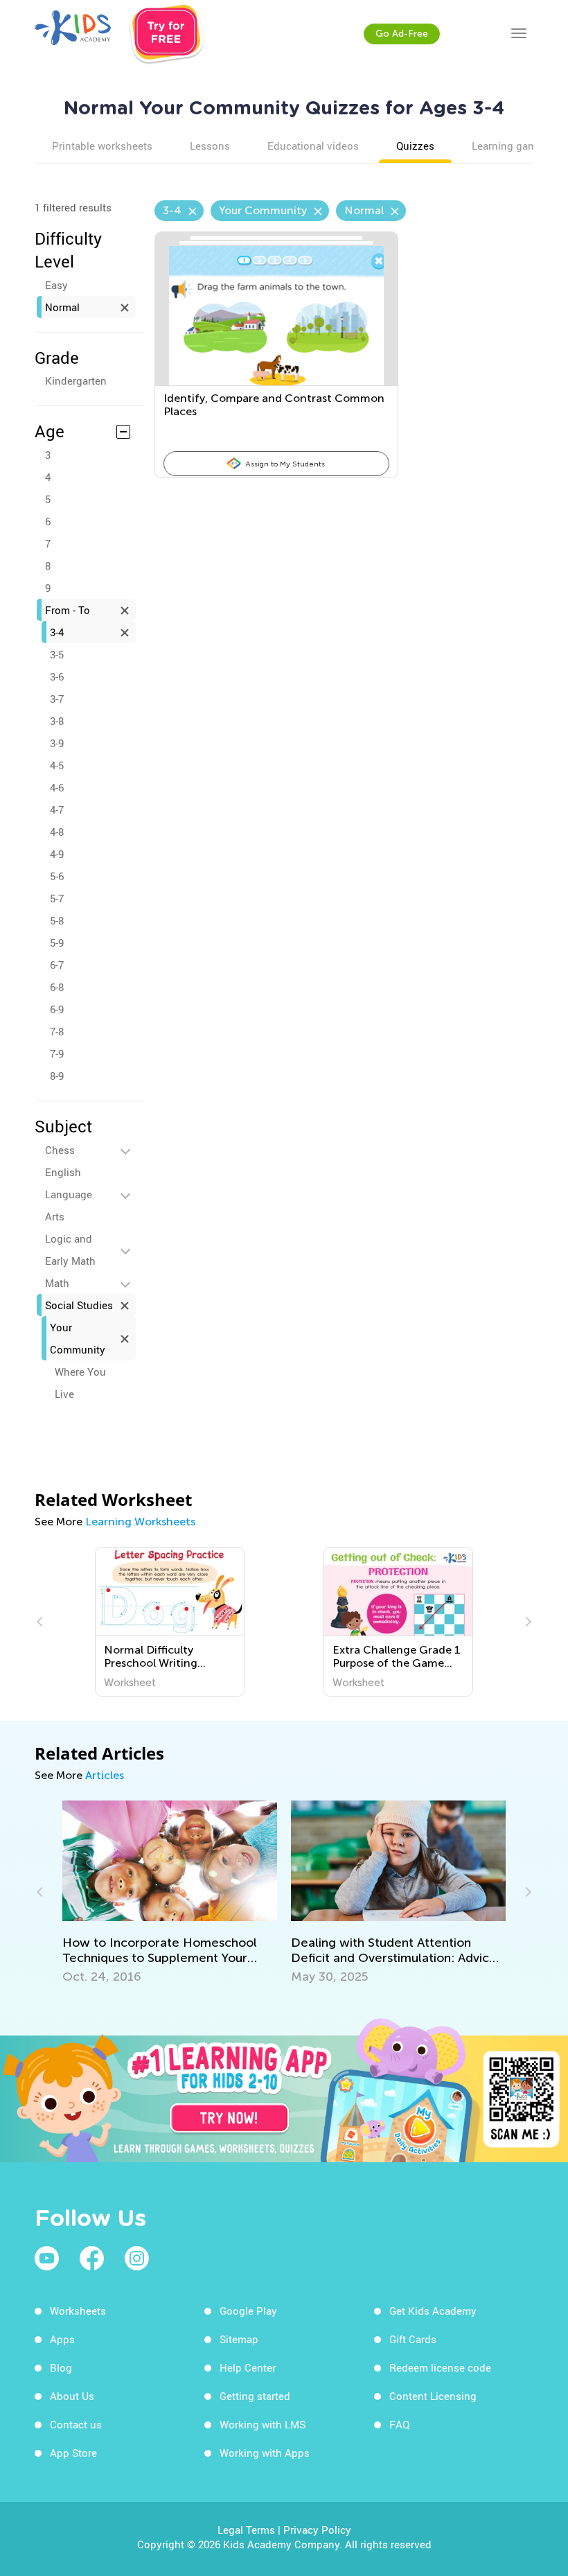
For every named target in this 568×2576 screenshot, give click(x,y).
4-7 (57, 809)
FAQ (399, 2424)
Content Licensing (433, 2396)
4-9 (57, 854)
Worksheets (78, 2311)
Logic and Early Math (70, 1250)
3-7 (57, 699)
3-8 (57, 721)
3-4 (57, 632)
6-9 (57, 1009)
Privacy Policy (317, 2530)
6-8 (57, 987)
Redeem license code (440, 2367)
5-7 (57, 898)
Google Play (248, 2311)
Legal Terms (246, 2530)
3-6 (57, 676)
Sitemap (239, 2339)
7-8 (57, 1031)
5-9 (57, 943)
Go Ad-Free (402, 34)
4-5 (57, 765)
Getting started (255, 2396)
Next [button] (526, 1622)
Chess (60, 1150)
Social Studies (79, 1305)
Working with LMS (263, 2424)
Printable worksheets (102, 146)
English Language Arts (69, 1194)
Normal (62, 307)
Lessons (210, 146)
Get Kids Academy (433, 2311)
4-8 (57, 832)
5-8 (57, 920)
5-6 (57, 876)
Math (57, 1283)
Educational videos (313, 146)
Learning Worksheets (140, 1522)
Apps (62, 2339)
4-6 (57, 787)
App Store (73, 2453)
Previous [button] (42, 1622)
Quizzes (415, 146)
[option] (170, 1622)
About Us (72, 2396)
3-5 (57, 654)
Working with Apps (265, 2453)
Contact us (76, 2424)
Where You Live (80, 1383)
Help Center (248, 2367)
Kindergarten (76, 380)
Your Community (78, 1338)
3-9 (57, 743)
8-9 (57, 1076)
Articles (105, 1775)
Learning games (510, 146)
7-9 (57, 1053)
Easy (56, 285)
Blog (61, 2367)
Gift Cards (413, 2339)
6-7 (57, 965)
